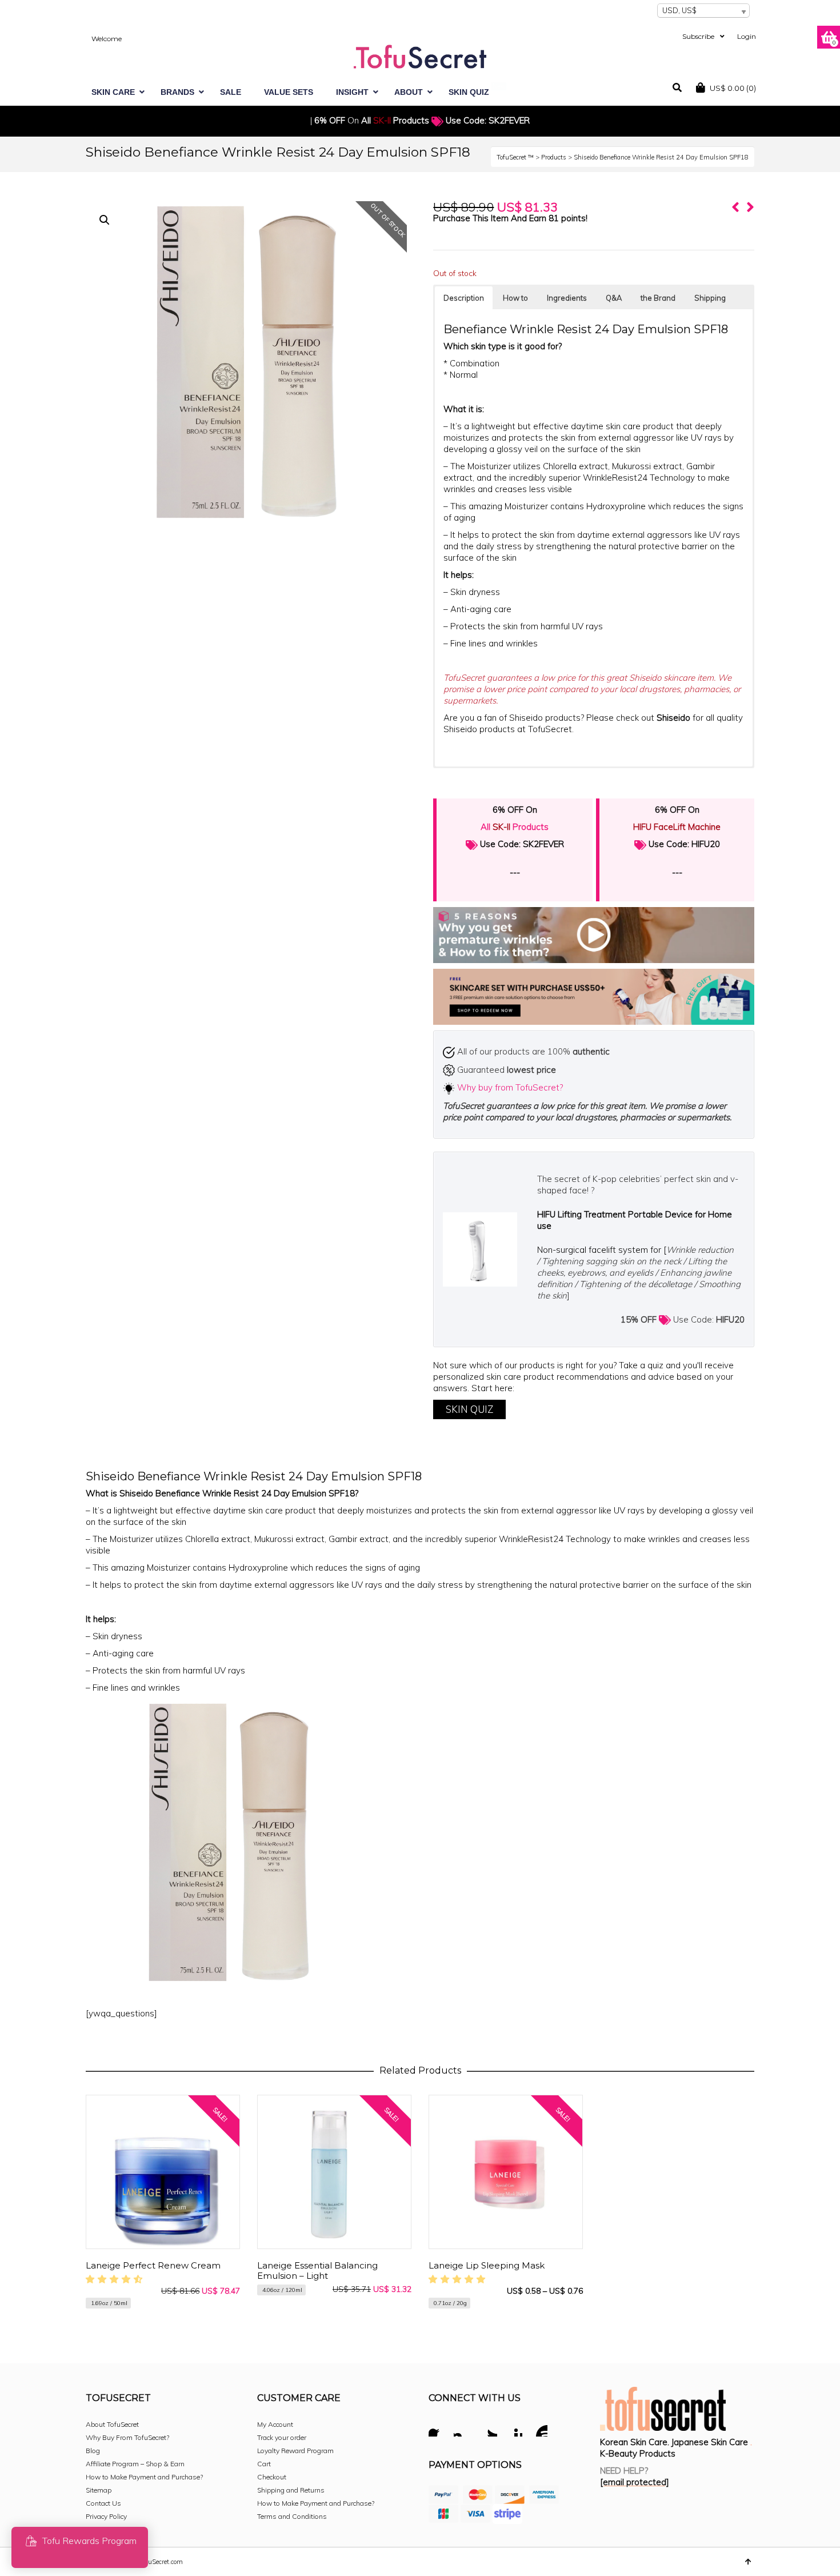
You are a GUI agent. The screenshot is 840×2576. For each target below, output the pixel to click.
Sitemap (99, 2490)
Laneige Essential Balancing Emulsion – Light (317, 2271)
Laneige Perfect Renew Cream (153, 2265)
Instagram (463, 2429)
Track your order (282, 2437)
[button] (105, 220)
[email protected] (635, 2482)
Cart (264, 2464)
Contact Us (103, 2503)
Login (747, 36)
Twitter (488, 2429)
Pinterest (513, 2429)
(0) (733, 88)
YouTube (538, 2429)
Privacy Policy (106, 2516)
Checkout (272, 2477)
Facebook (438, 2429)
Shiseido (675, 718)
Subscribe (698, 36)
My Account (275, 2424)
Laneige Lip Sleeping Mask (487, 2265)
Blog (93, 2451)
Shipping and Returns (291, 2490)
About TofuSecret (112, 2424)
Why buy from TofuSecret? (510, 1087)
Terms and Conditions (292, 2516)
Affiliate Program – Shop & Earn (135, 2464)
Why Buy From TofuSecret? (127, 2437)
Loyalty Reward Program (295, 2451)
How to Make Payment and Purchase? (144, 2477)
